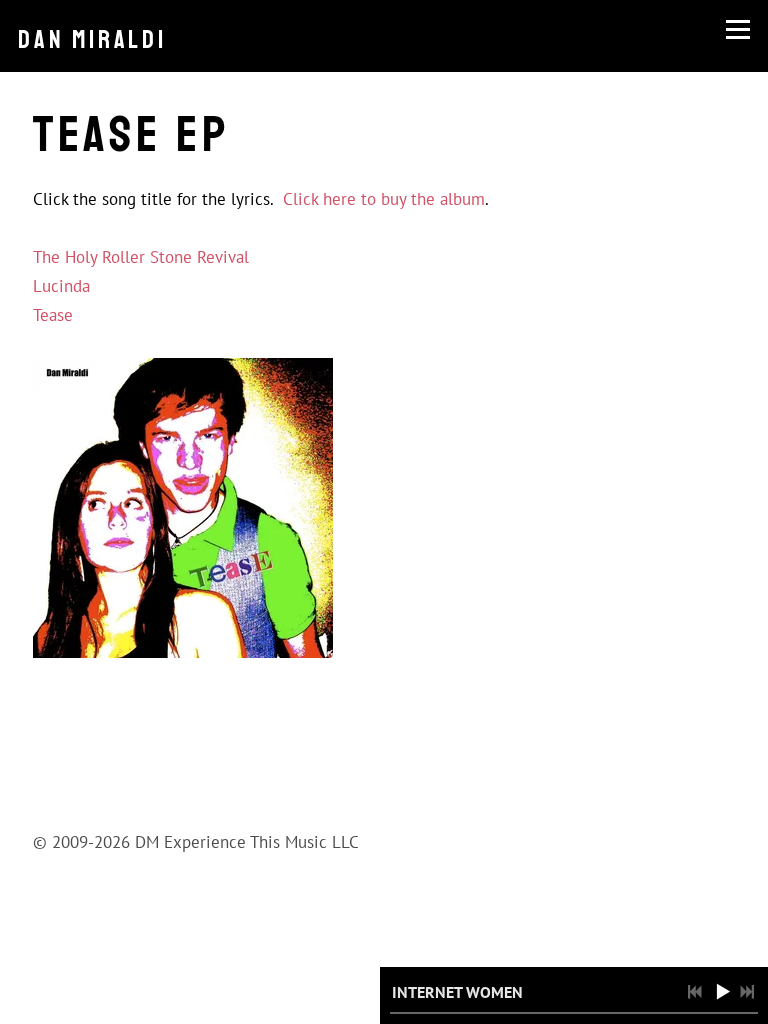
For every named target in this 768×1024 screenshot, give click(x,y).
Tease (53, 315)
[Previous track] (695, 992)
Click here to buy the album (384, 199)
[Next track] (747, 992)
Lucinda (61, 286)
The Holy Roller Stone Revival (141, 257)
